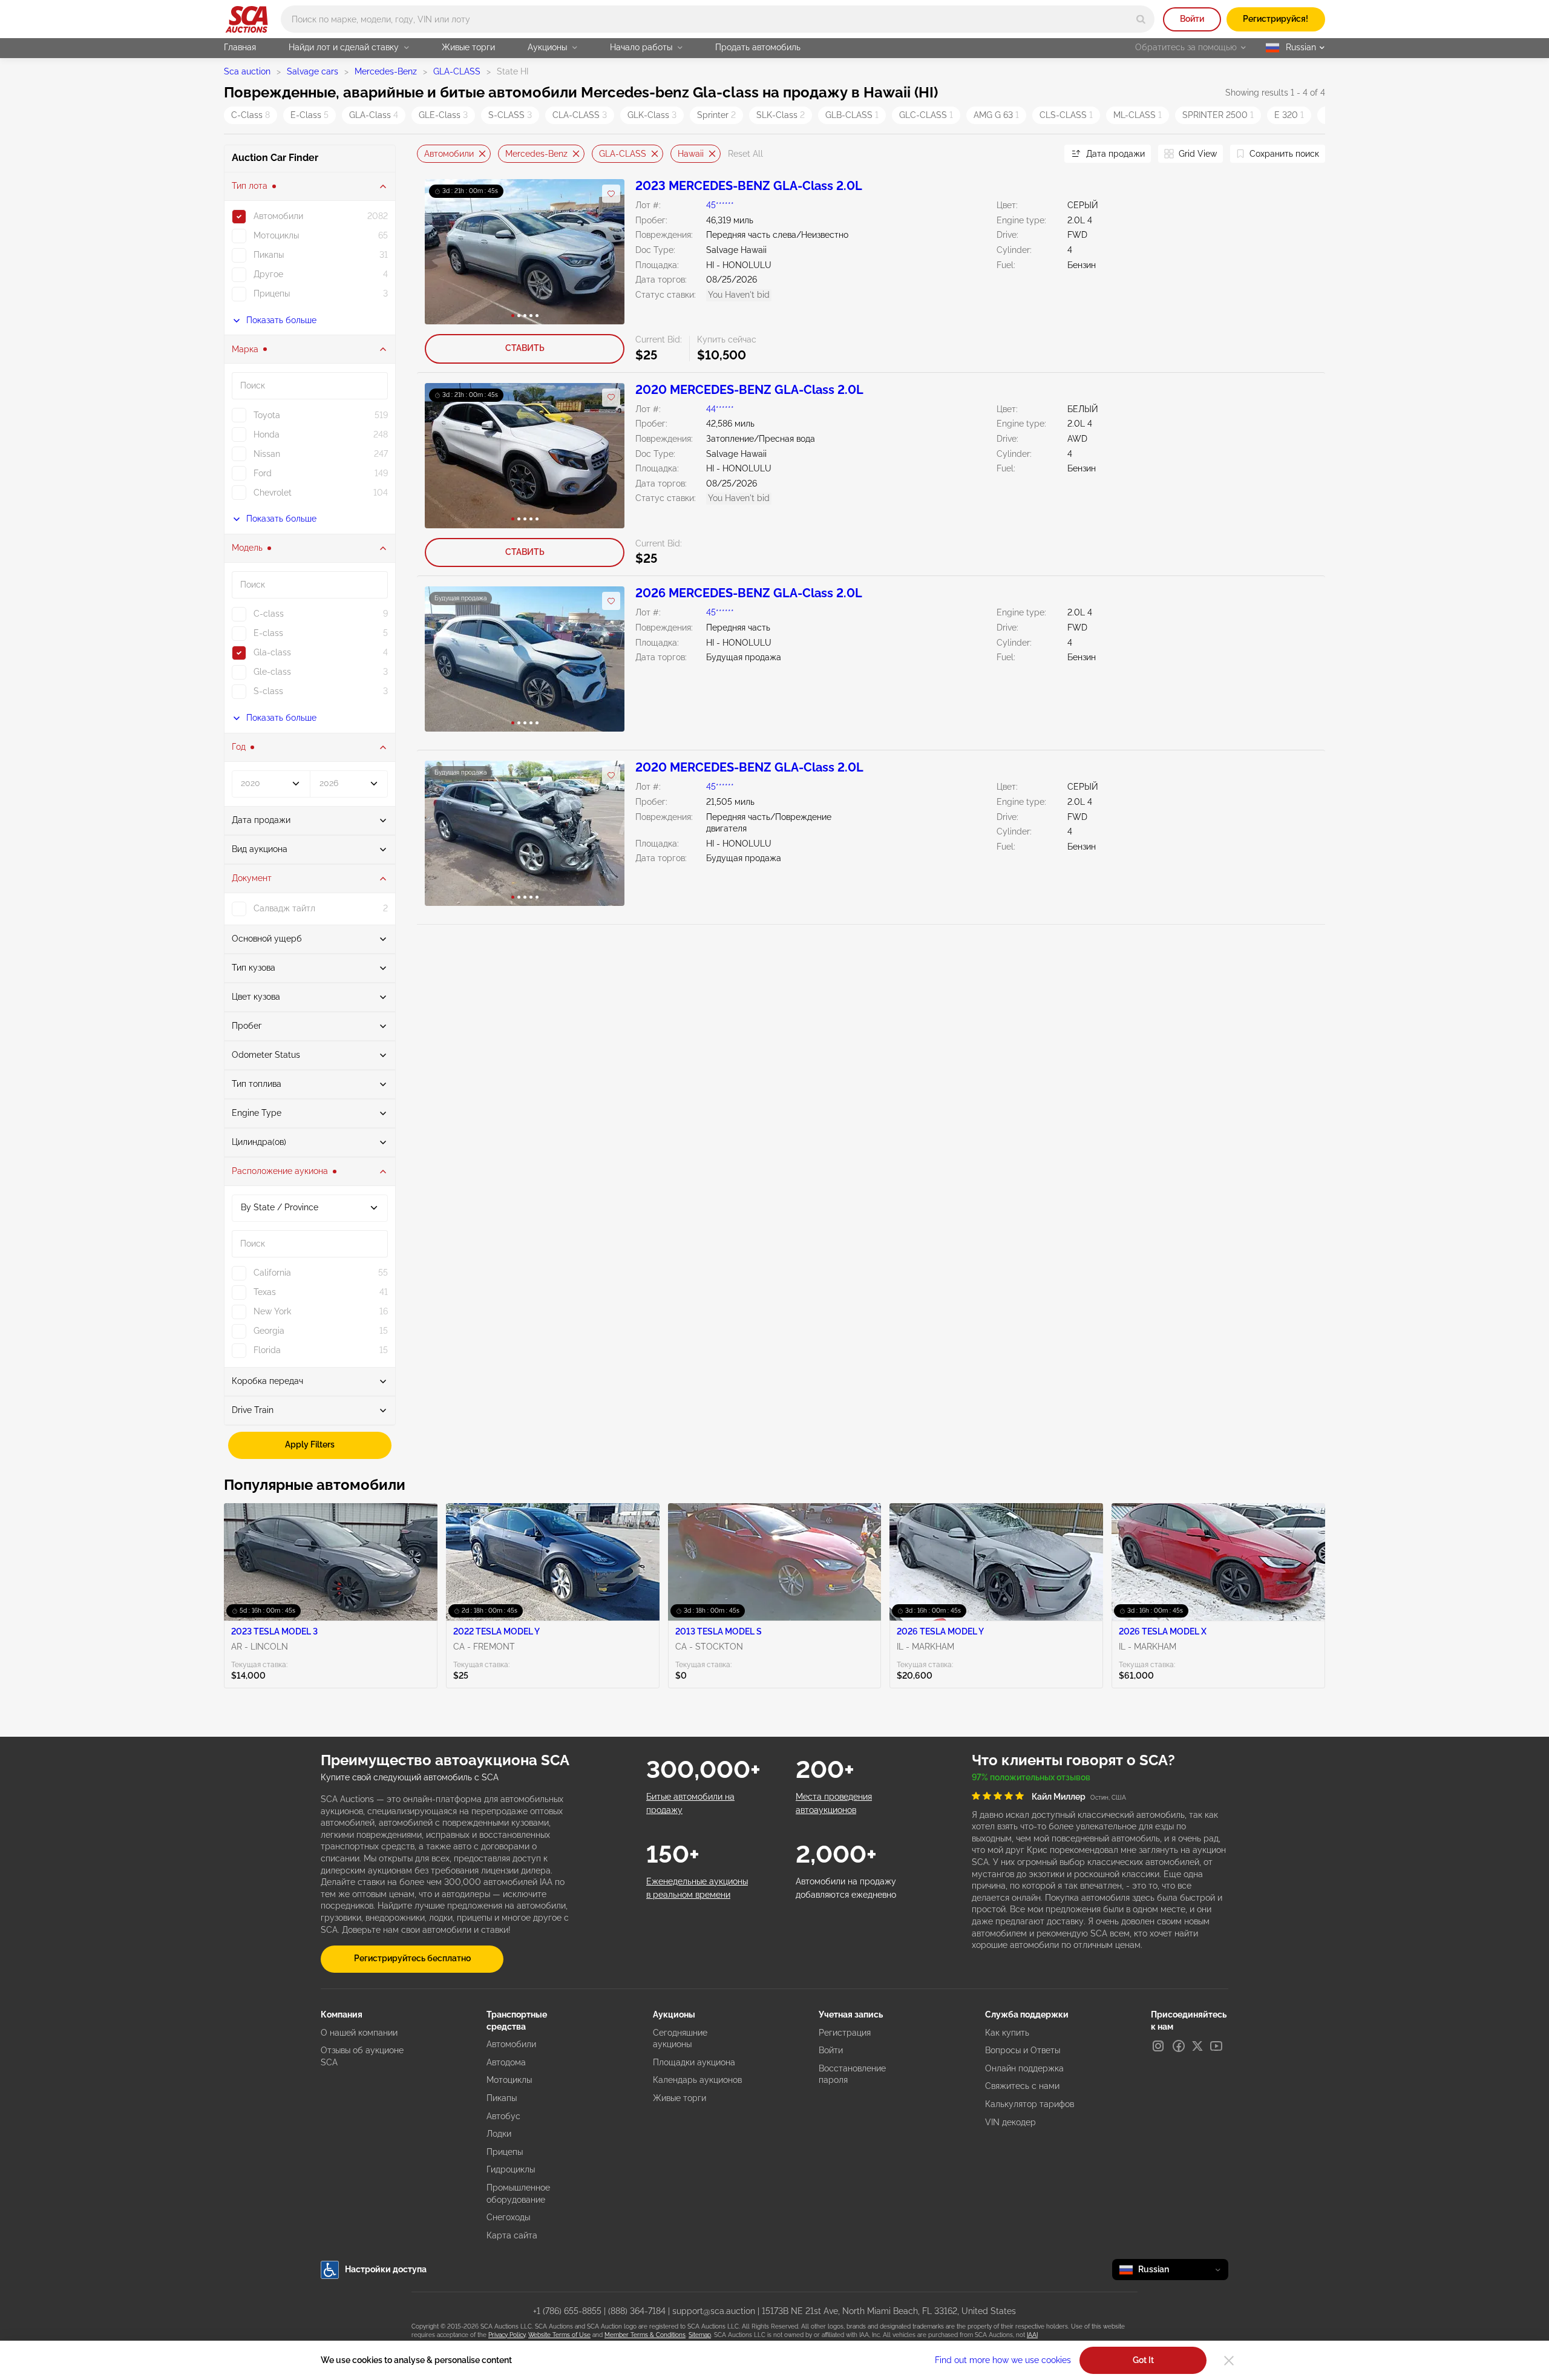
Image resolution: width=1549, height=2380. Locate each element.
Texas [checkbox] (265, 1292)
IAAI (1032, 2335)
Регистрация (845, 2033)
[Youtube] (1216, 2046)
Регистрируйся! (1276, 19)
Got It (1143, 2360)
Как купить (1007, 2033)
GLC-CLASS (926, 115)
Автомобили (449, 153)
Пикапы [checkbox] (269, 255)
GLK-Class (652, 115)
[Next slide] (1040, 154)
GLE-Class (443, 115)
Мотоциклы (509, 2080)
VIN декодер (1010, 2122)
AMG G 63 (996, 115)
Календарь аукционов (697, 2080)
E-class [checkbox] (268, 633)
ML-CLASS (1138, 115)
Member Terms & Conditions (645, 2335)
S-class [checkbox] (268, 691)
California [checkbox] (272, 1273)
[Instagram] (1158, 2046)
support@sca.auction (714, 2311)
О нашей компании (359, 2033)
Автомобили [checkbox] (278, 216)
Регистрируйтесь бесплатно (412, 1958)
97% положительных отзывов (1031, 1777)
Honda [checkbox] (267, 434)
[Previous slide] (426, 154)
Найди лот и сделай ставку (344, 47)
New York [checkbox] (272, 1311)
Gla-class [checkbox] (272, 652)
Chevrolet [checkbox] (273, 493)
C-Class (251, 115)
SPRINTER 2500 (1218, 115)
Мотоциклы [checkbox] (276, 235)
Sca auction (247, 71)
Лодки (499, 2134)
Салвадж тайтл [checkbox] (284, 908)
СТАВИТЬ (525, 348)
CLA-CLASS (580, 115)
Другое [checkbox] (268, 274)
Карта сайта (512, 2235)
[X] (1197, 2046)
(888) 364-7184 (637, 2311)
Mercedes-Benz (386, 71)
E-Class (309, 115)
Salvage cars (313, 71)
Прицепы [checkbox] (272, 293)
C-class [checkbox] (269, 614)
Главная (240, 47)
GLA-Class (374, 115)
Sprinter (716, 115)
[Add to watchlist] (611, 194)
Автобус (503, 2116)
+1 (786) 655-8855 (567, 2311)
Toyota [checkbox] (267, 415)
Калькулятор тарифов (1030, 2104)
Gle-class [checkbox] (272, 672)
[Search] (1141, 19)
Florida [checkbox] (267, 1350)
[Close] (1229, 2361)
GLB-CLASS (852, 115)
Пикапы (502, 2098)
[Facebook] (1179, 2046)
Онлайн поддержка (1024, 2068)
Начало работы (641, 47)
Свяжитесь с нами (1022, 2086)
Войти (1192, 19)
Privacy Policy (507, 2335)
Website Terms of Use (559, 2335)
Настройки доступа (386, 2269)
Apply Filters (310, 1444)
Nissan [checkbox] (267, 454)
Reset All (745, 154)
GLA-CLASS (457, 71)
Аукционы (547, 47)
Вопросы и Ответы (1023, 2050)
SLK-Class (781, 115)
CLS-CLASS (1066, 115)
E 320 (1289, 115)
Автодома (506, 2062)
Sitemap (700, 2335)
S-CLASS (510, 115)
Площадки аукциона (694, 2062)
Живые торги (468, 47)
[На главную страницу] (247, 19)
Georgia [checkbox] (269, 1331)
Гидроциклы (511, 2169)
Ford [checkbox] (263, 473)
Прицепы (505, 2152)
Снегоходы (508, 2217)
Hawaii (691, 153)
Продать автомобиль (758, 47)
